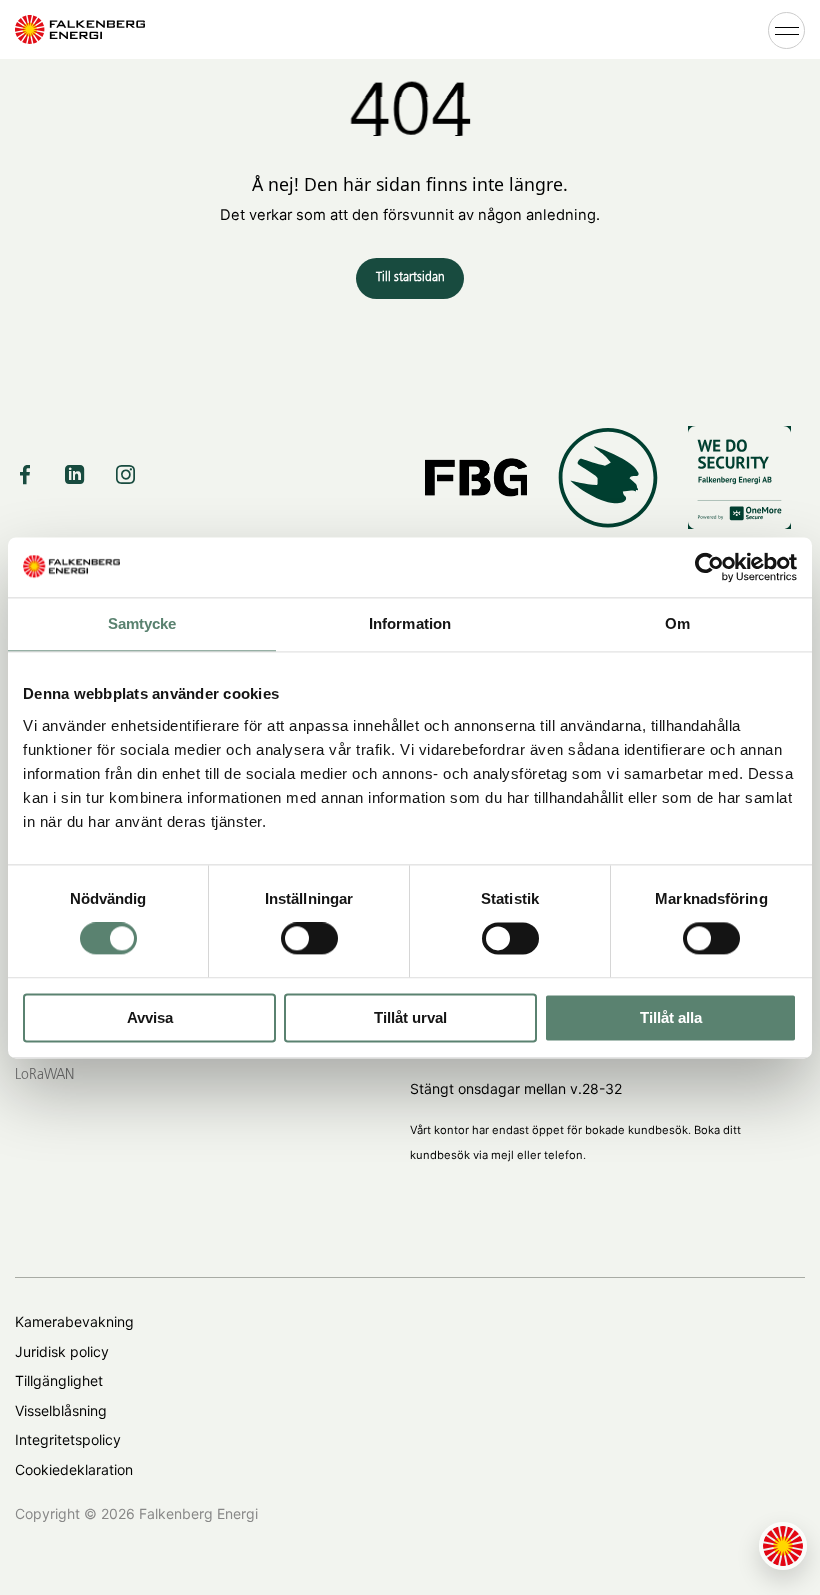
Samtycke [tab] (142, 623)
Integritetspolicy (68, 1439)
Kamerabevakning (74, 1321)
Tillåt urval (410, 1017)
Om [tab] (677, 623)
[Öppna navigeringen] (786, 29)
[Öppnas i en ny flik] (709, 567)
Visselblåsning (61, 1410)
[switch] (309, 939)
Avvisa (150, 1017)
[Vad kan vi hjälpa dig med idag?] (783, 1546)
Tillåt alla (671, 1017)
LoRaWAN (44, 1075)
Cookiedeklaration (74, 1469)
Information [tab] (410, 623)
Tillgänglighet (59, 1380)
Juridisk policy (62, 1351)
